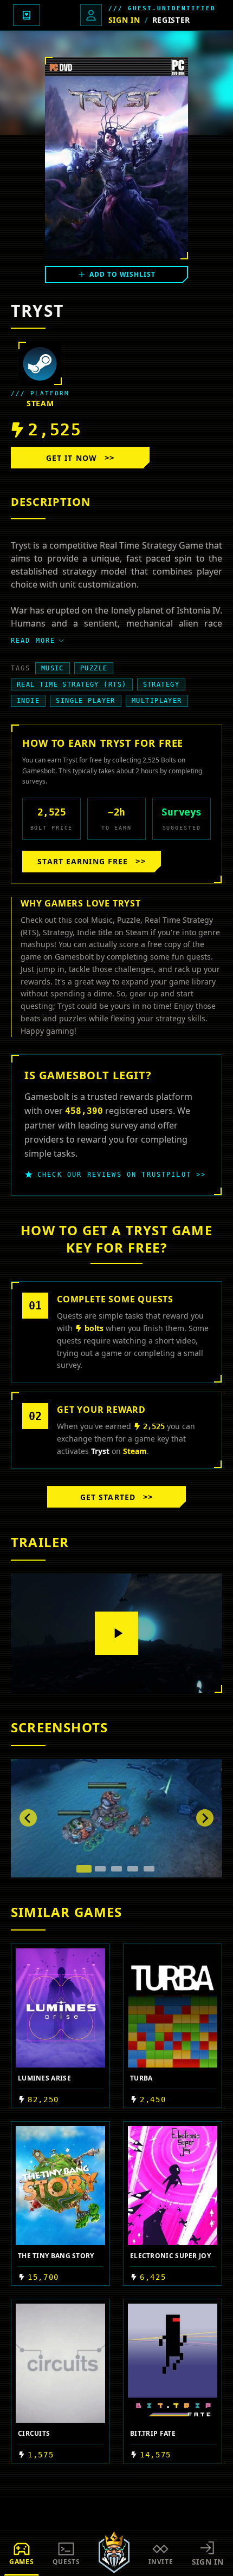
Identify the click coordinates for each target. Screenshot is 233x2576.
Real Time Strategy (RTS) (72, 684)
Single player (86, 701)
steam (40, 403)
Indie (28, 701)
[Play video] (116, 1633)
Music (53, 668)
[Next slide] (205, 1818)
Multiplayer (157, 701)
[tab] (84, 1869)
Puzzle (94, 668)
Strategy (161, 684)
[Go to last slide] (28, 1818)
